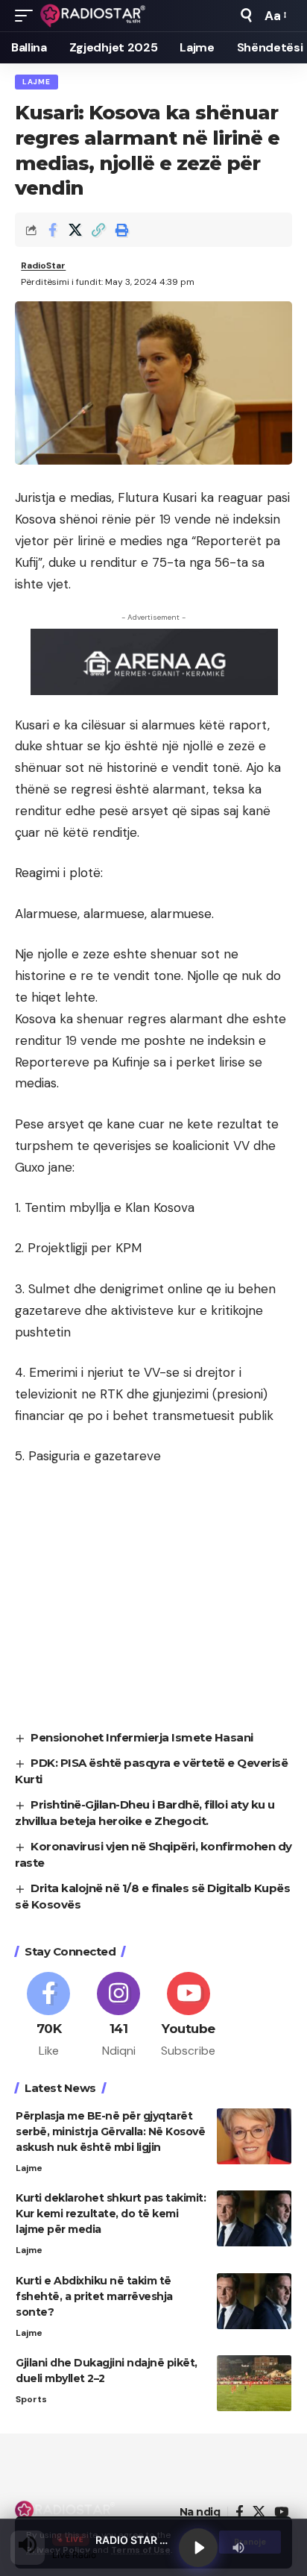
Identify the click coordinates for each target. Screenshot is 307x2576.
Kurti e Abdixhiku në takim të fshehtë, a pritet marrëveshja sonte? (94, 2296)
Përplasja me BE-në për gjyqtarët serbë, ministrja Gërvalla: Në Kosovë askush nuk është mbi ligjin (110, 2132)
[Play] (198, 2548)
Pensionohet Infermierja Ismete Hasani (142, 1737)
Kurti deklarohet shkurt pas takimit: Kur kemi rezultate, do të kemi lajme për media (111, 2214)
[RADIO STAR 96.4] (94, 16)
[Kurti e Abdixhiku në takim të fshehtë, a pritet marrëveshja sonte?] (254, 2301)
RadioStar (43, 266)
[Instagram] (119, 2016)
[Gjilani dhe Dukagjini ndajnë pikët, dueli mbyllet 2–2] (254, 2383)
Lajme (37, 82)
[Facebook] (49, 2016)
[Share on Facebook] (52, 230)
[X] (259, 2512)
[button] (28, 16)
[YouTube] (281, 2512)
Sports (31, 2399)
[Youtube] (189, 2016)
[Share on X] (75, 230)
